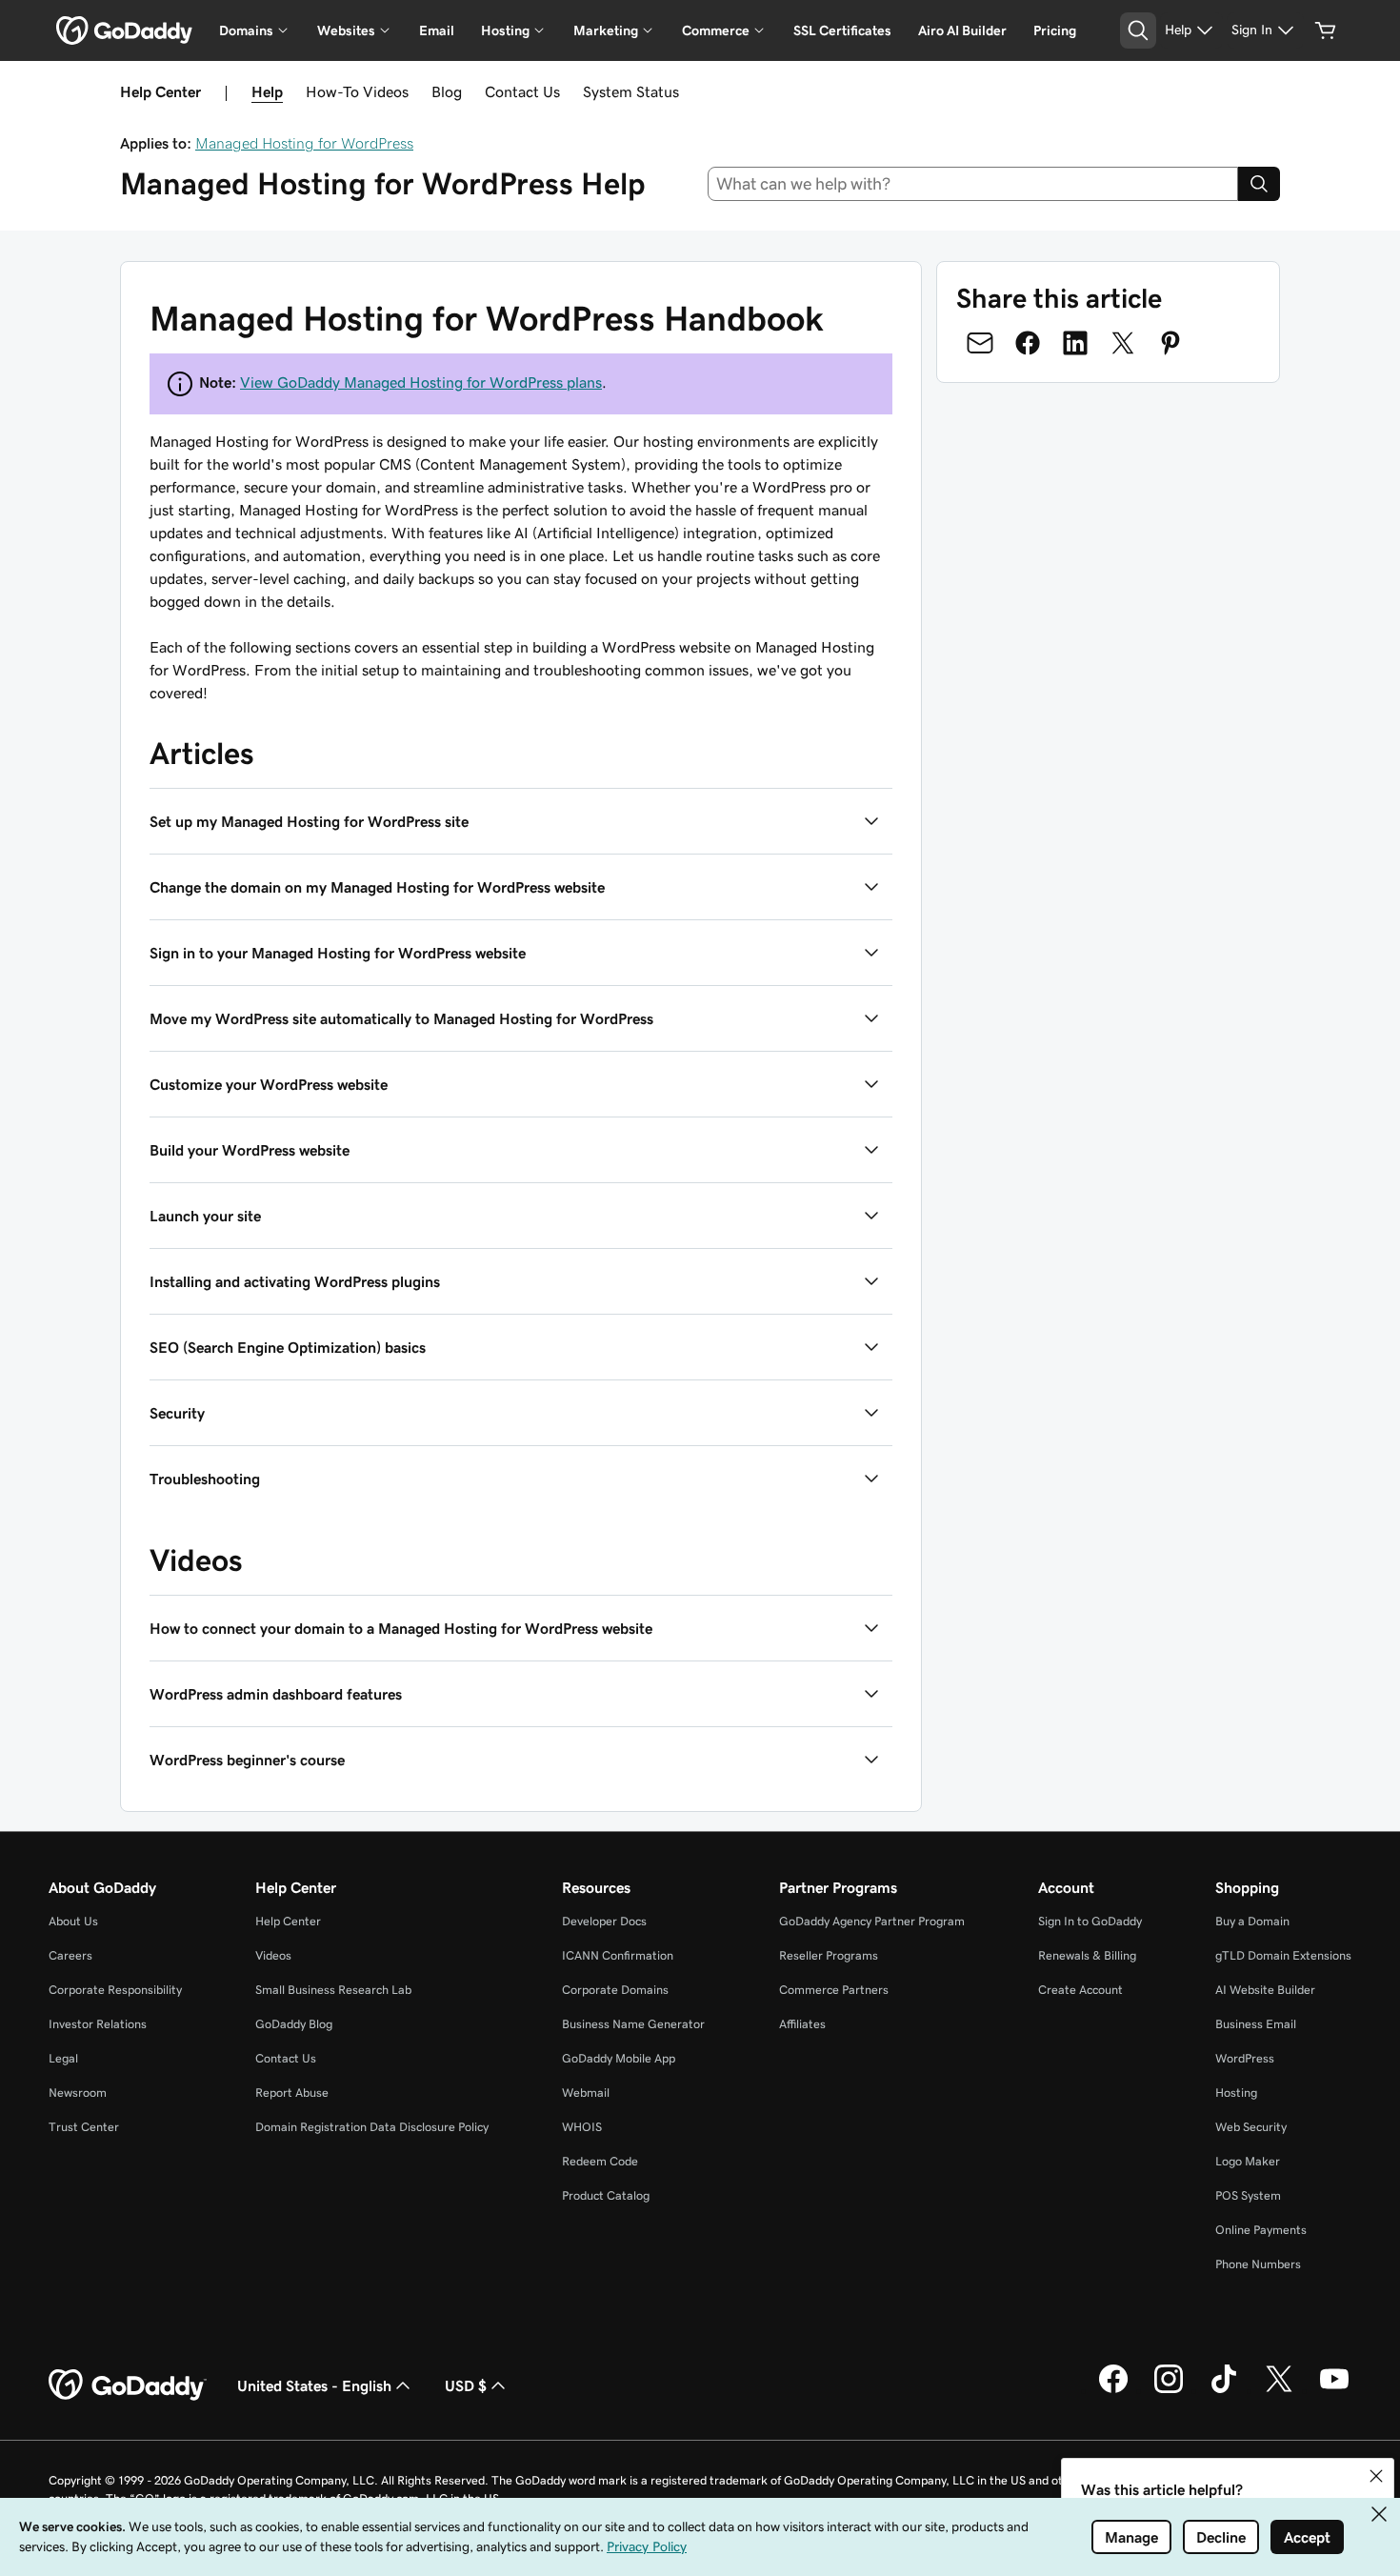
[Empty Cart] (1326, 30)
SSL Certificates (842, 30)
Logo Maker (1248, 2161)
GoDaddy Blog (294, 2024)
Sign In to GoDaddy (1090, 1921)
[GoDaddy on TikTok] (1224, 2390)
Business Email (1256, 2024)
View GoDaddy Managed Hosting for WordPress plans (421, 382)
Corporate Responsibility (115, 1990)
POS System (1248, 2195)
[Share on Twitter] (1123, 343)
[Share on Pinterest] (1170, 343)
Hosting (1236, 2093)
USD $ (466, 2385)
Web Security (1251, 2127)
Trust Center (84, 2127)
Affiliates (802, 2024)
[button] (521, 821)
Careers (70, 1955)
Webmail (586, 2093)
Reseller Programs (829, 1955)
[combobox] (973, 184)
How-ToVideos (357, 91)
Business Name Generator (633, 2024)
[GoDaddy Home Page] (128, 2385)
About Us (73, 1921)
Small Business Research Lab (333, 1990)
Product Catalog (606, 2195)
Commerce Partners (834, 1990)
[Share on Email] (980, 343)
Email (437, 30)
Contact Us (522, 91)
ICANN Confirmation (618, 1955)
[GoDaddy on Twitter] (1279, 2390)
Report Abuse (292, 2093)
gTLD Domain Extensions (1283, 1955)
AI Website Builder (1265, 1990)
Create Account (1080, 1990)
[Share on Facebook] (1028, 343)
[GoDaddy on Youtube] (1334, 2390)
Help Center (288, 1921)
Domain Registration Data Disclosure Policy (372, 2127)
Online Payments (1261, 2230)
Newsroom (78, 2093)
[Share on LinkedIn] (1075, 343)
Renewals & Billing (1087, 1955)
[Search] (1259, 184)
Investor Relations (98, 2024)
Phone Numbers (1258, 2264)
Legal (63, 2058)
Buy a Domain (1252, 1921)
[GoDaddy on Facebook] (1113, 2390)
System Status (631, 91)
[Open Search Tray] (1138, 30)
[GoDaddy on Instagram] (1169, 2390)
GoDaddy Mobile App (619, 2058)
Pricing (1055, 30)
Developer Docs (604, 1921)
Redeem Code (600, 2161)
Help (267, 91)
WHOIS (582, 2127)
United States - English (314, 2385)
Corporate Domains (615, 1990)
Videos (273, 1955)
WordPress (1245, 2058)
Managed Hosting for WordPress (304, 143)
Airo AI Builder (962, 30)
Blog (447, 91)
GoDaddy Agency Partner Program (872, 1921)
